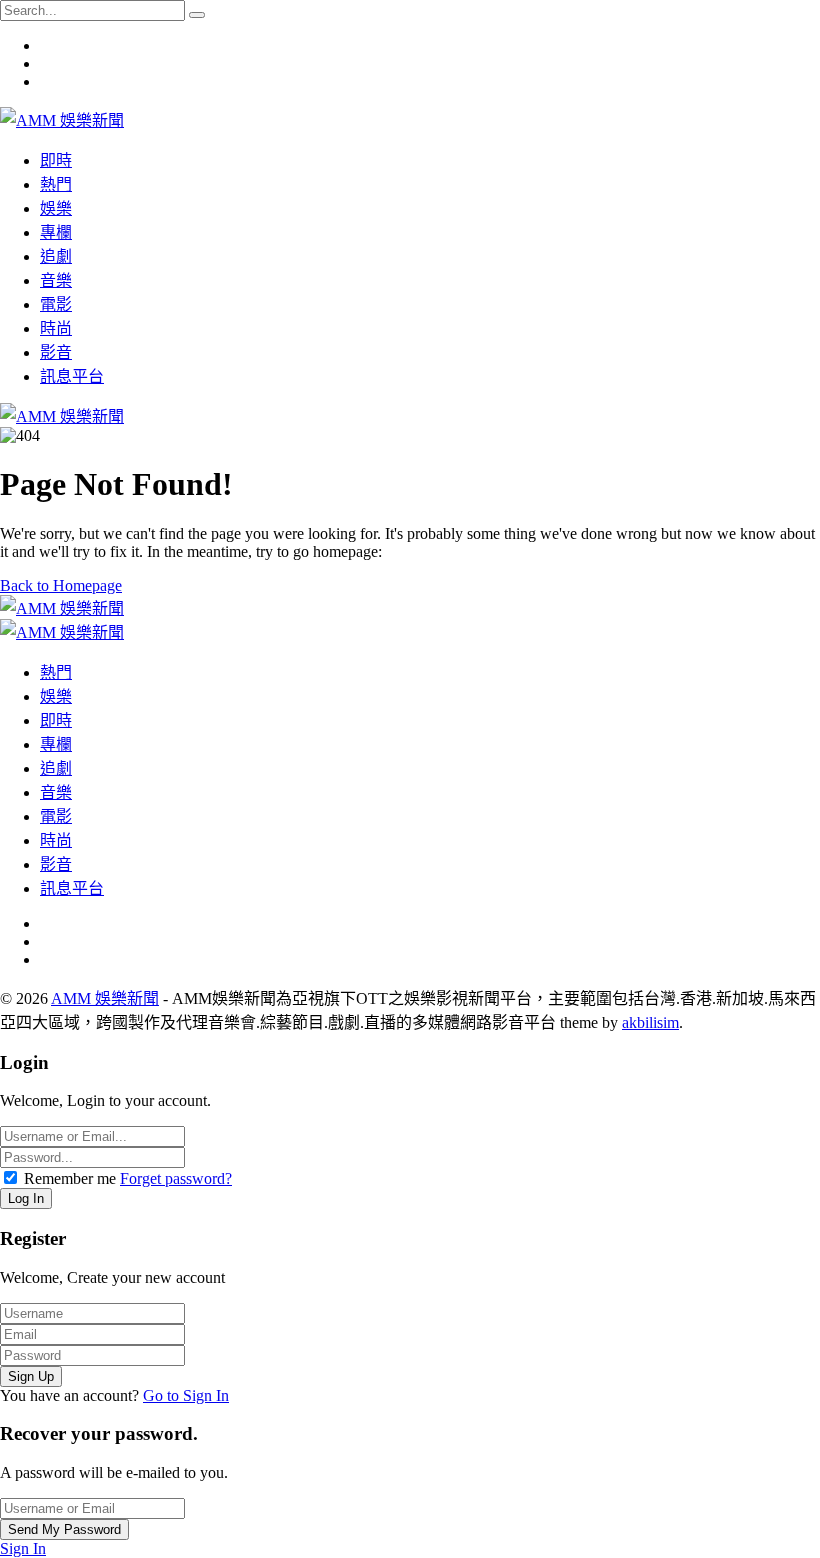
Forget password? (176, 1178)
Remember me (70, 1178)
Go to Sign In (186, 1395)
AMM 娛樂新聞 (105, 998)
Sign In (23, 1548)
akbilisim (650, 1022)
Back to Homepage (61, 585)
